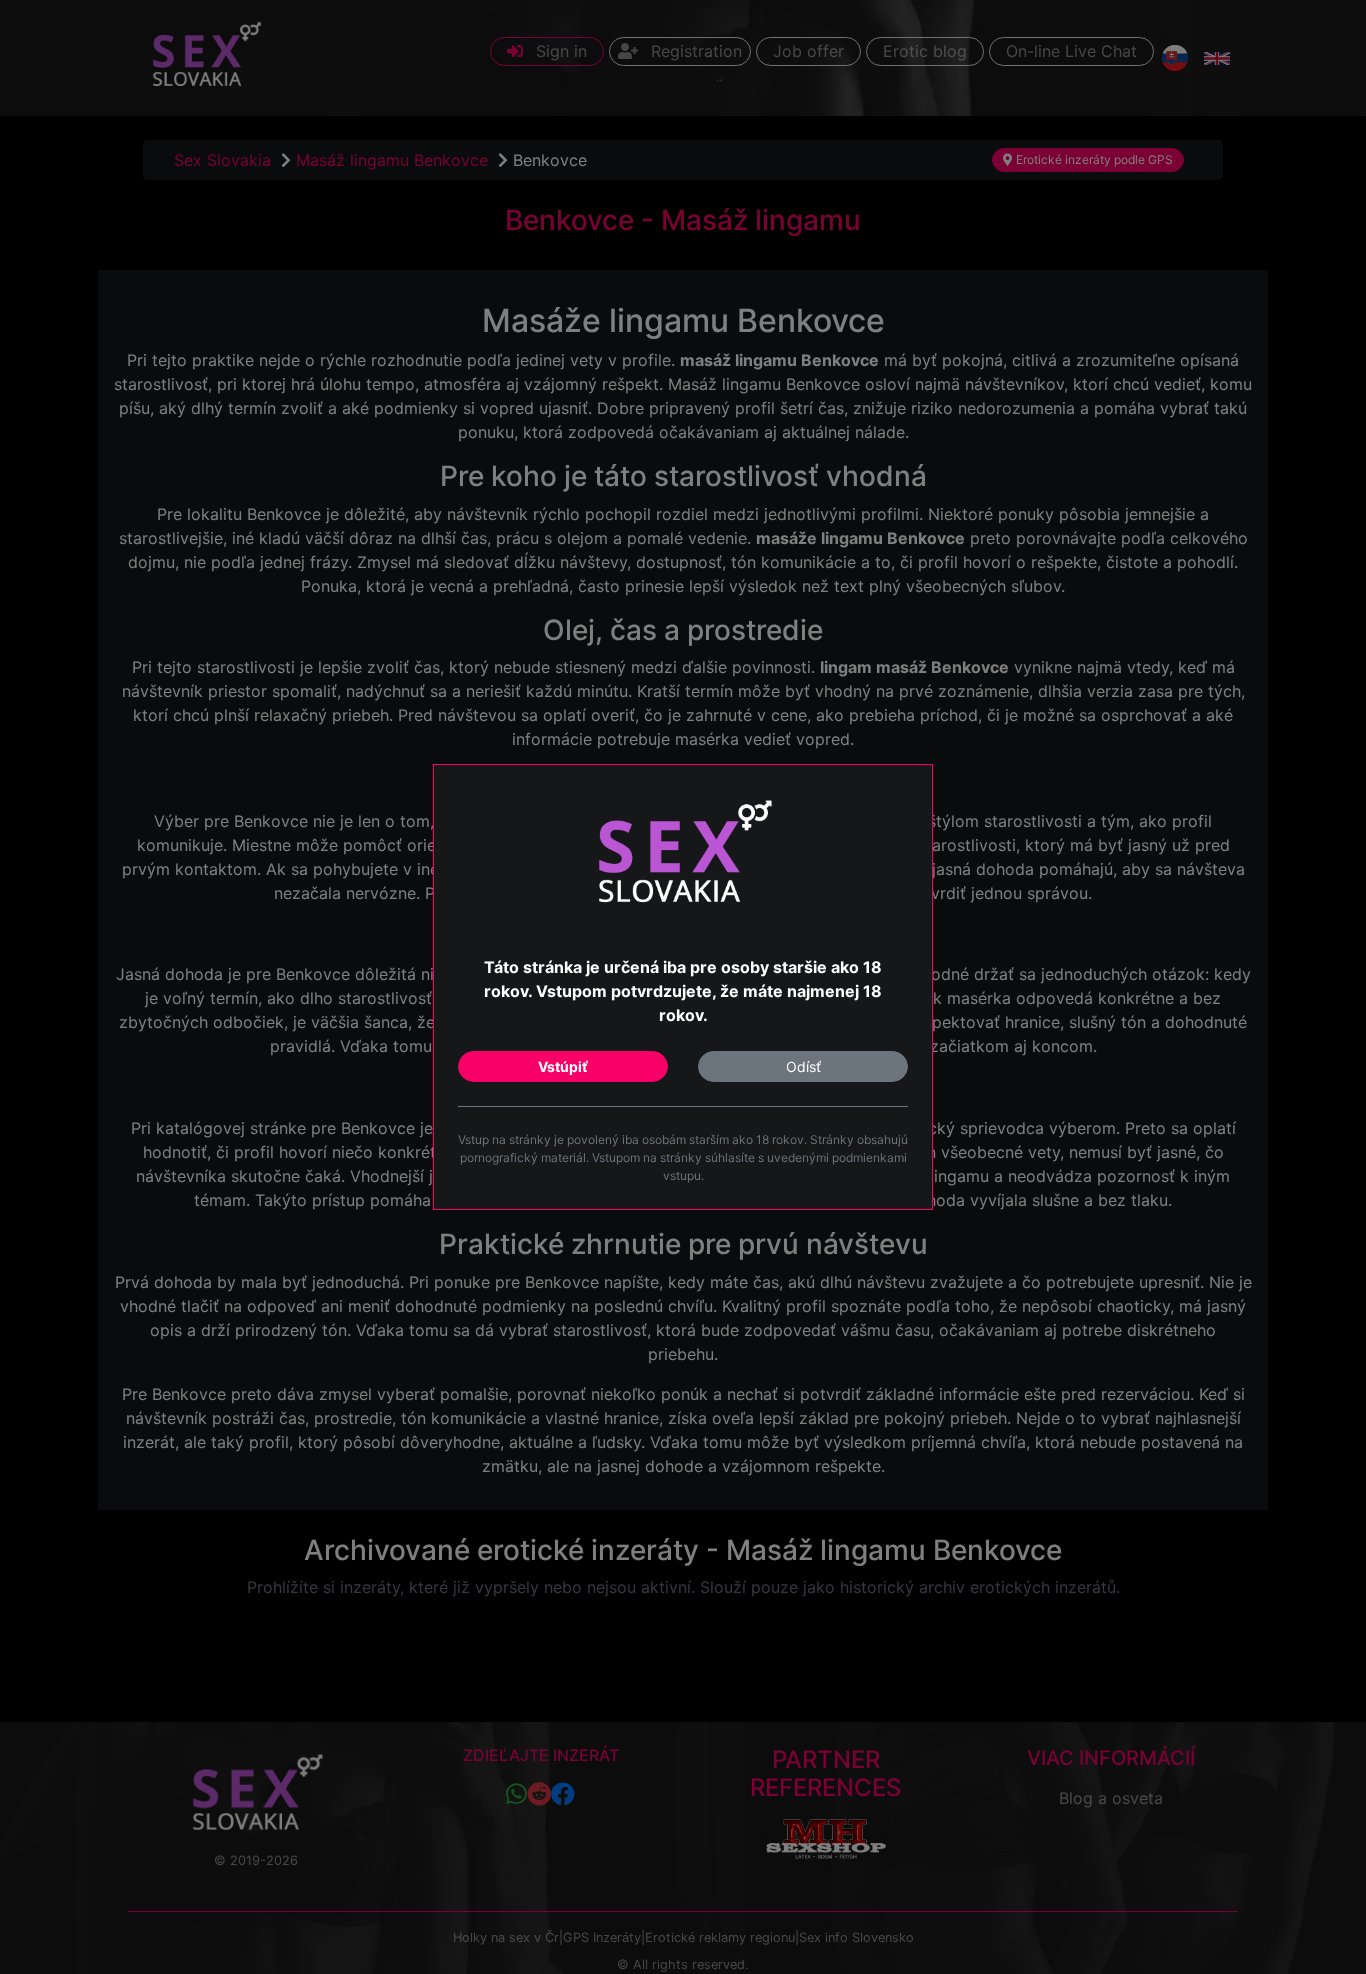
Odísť (803, 1066)
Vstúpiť (563, 1066)
